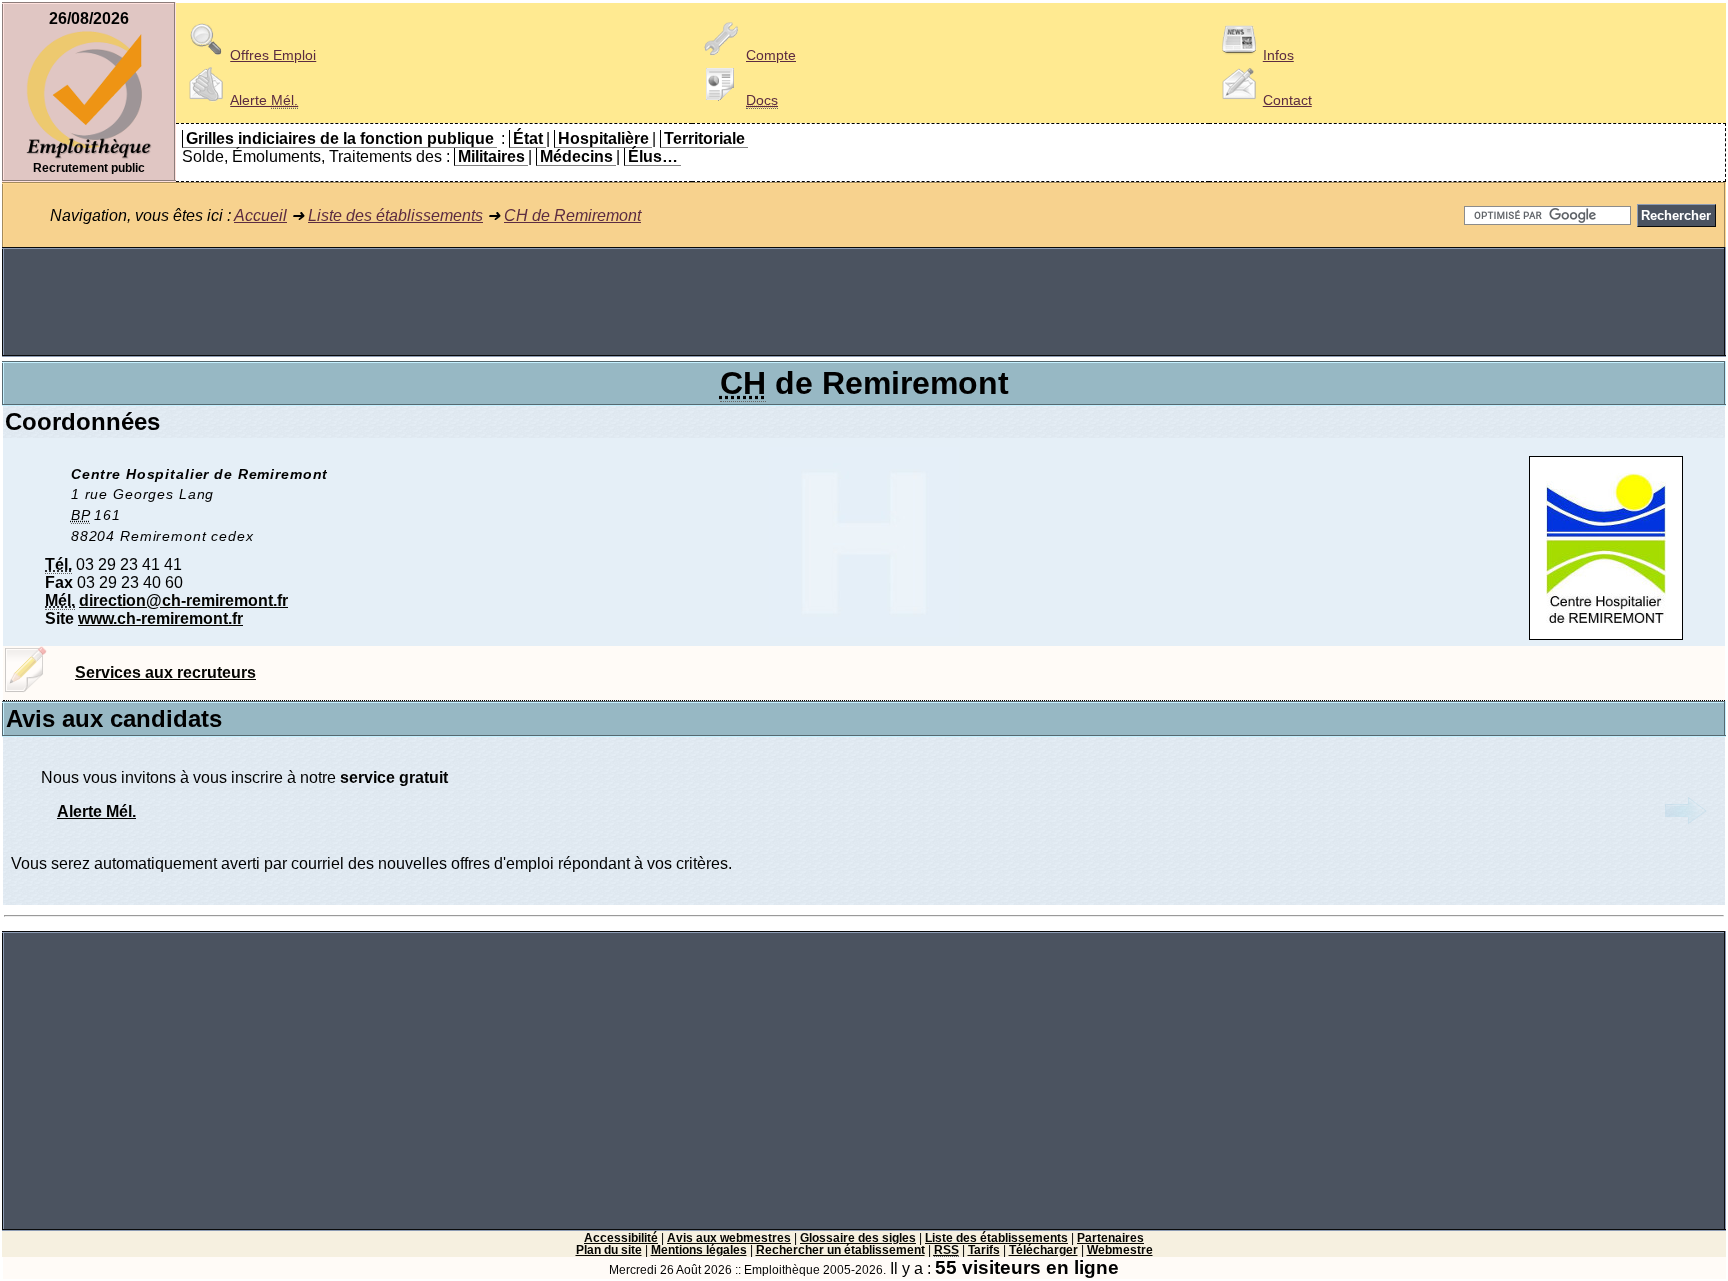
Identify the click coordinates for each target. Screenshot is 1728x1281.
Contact (1287, 100)
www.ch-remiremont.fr (160, 618)
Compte (771, 55)
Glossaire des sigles (858, 1238)
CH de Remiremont (572, 215)
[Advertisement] (864, 302)
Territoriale (704, 138)
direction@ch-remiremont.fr (183, 600)
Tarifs (984, 1250)
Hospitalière (603, 138)
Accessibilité (621, 1238)
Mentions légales (699, 1250)
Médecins (576, 156)
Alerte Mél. (96, 811)
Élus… (653, 156)
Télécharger (1043, 1250)
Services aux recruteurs (165, 672)
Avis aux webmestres (729, 1238)
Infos (1278, 55)
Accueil (260, 215)
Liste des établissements (395, 215)
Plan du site (609, 1250)
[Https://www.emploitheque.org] (89, 156)
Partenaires (1110, 1238)
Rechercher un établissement (840, 1250)
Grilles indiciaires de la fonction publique (340, 138)
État (528, 138)
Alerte (264, 100)
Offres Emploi (273, 55)
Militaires (491, 156)
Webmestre (1120, 1250)
